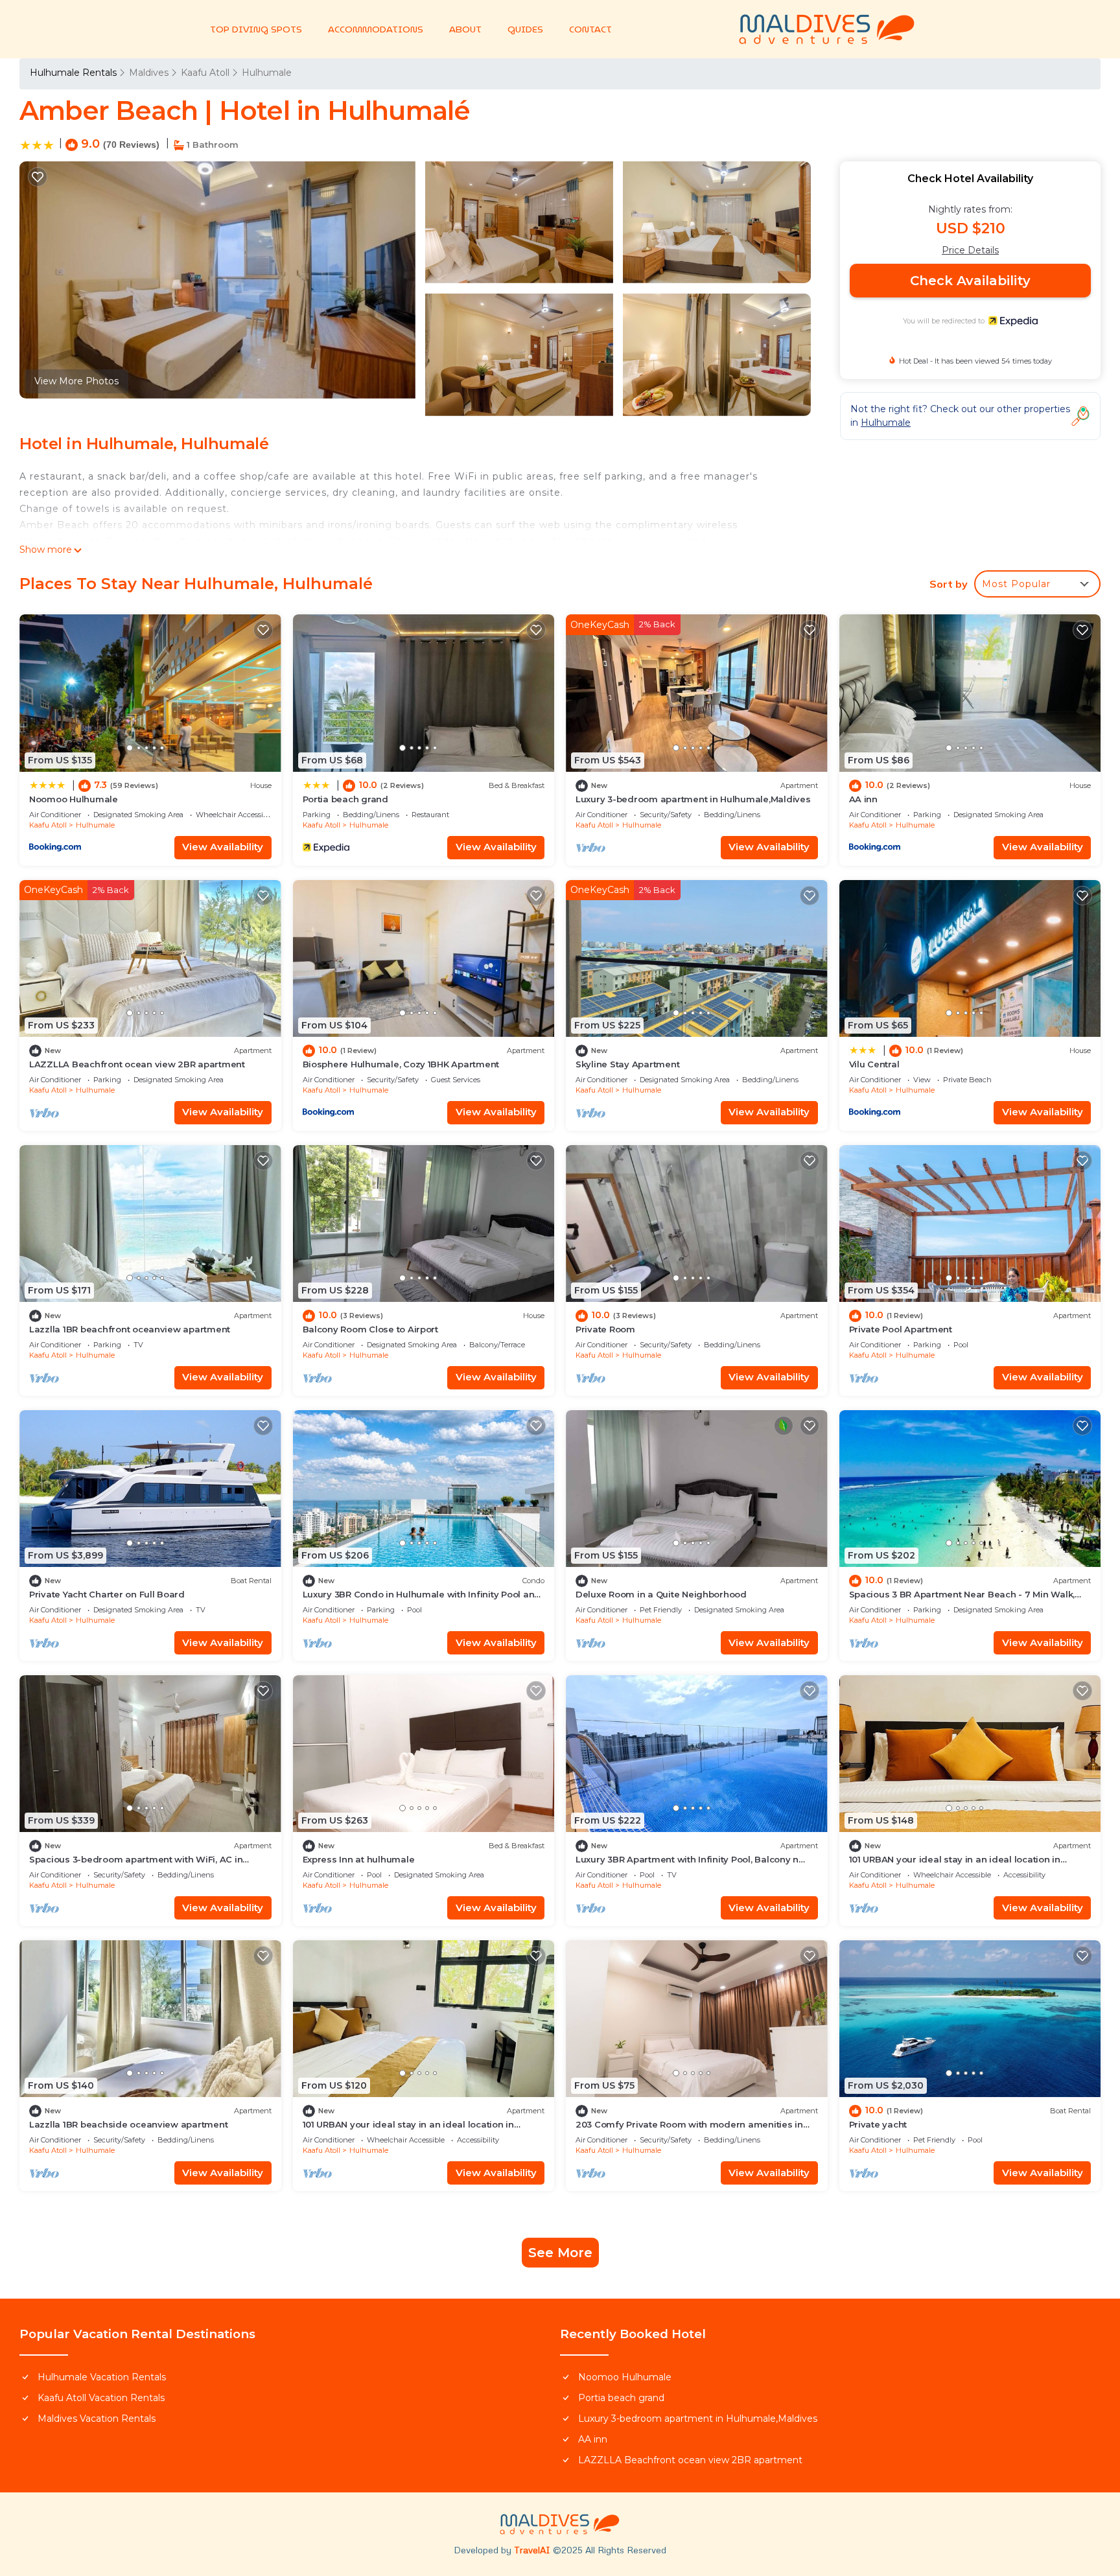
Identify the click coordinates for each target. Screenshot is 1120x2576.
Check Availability (970, 281)
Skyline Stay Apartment (627, 1064)
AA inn (863, 799)
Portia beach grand (345, 799)
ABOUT (465, 29)
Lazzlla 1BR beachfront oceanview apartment (130, 1329)
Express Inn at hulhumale (359, 1859)
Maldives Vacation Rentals (97, 2419)
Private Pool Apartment (901, 1329)
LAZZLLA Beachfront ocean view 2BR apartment (137, 1064)
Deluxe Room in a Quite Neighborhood (661, 1594)
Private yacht (878, 2124)
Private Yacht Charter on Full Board (107, 1594)
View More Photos (76, 381)
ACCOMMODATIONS (376, 29)
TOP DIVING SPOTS (256, 29)
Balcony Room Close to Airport (370, 1329)
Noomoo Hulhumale (74, 799)
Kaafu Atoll (205, 73)
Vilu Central (874, 1064)
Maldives (149, 73)
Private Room (605, 1329)
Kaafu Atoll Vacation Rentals (101, 2398)
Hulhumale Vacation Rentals (102, 2377)
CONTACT (590, 29)
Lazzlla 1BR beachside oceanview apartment (128, 2124)
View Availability (223, 847)
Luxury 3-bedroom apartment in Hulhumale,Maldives (693, 799)
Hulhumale (267, 73)
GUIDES (525, 29)
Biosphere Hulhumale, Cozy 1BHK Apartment (401, 1064)
